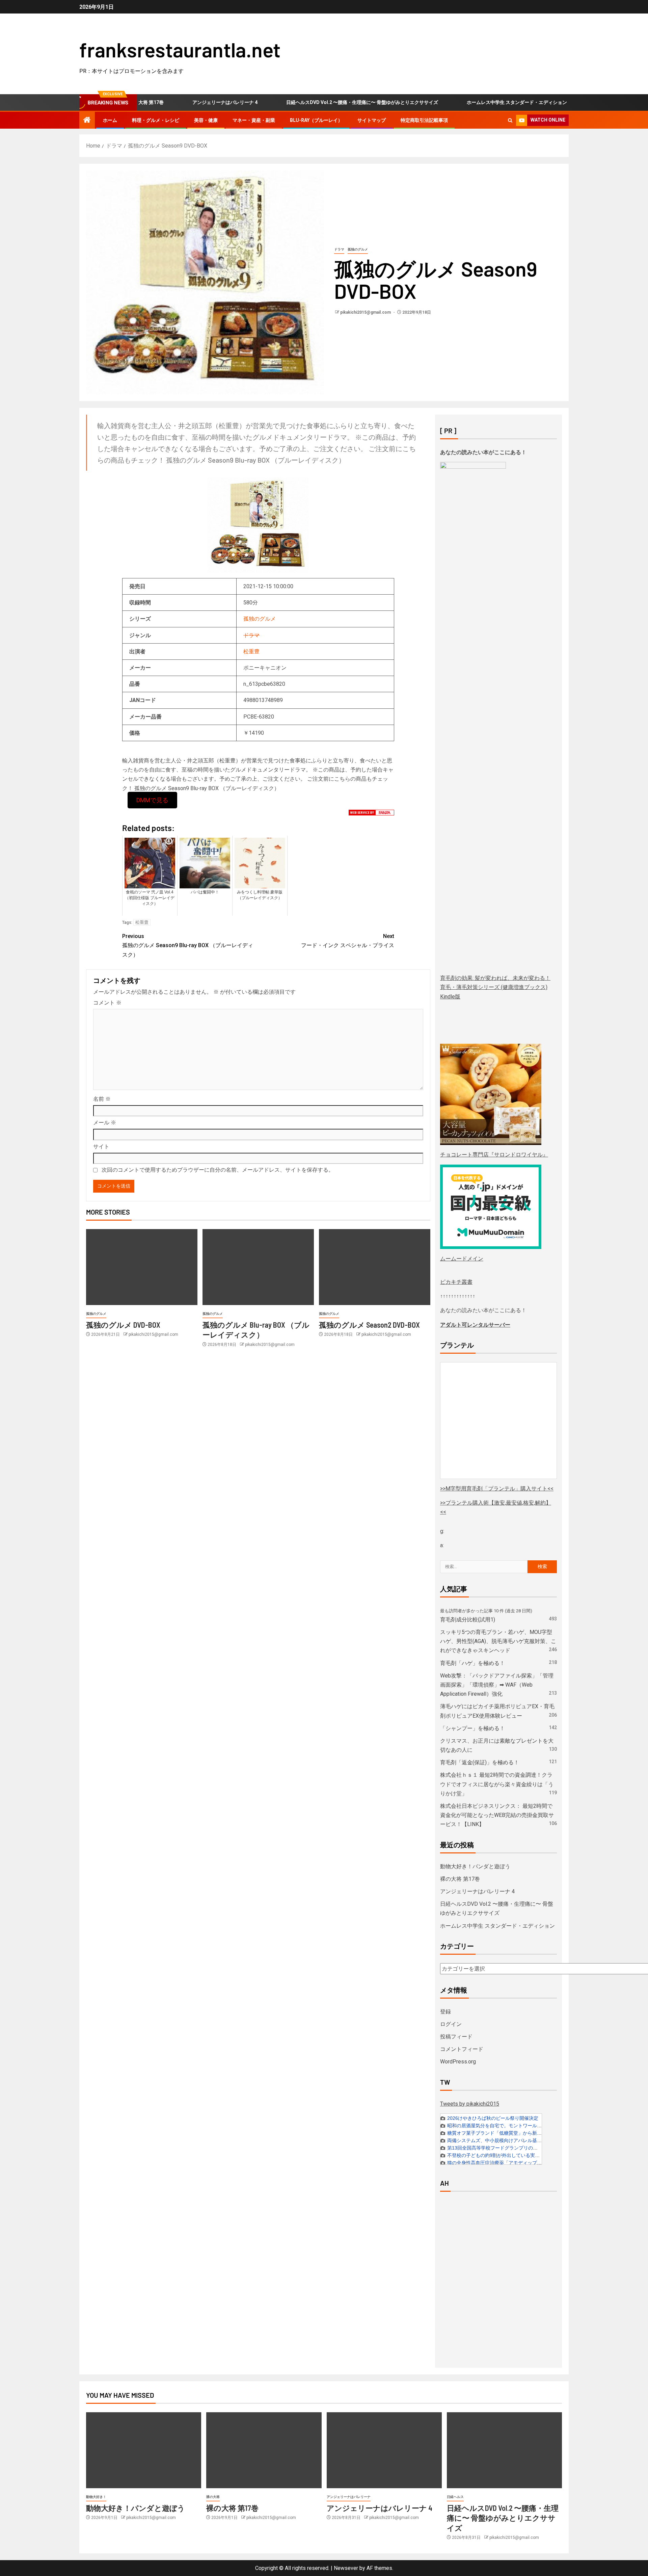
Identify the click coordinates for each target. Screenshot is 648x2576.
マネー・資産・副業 (254, 120)
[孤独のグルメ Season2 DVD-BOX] (375, 1267)
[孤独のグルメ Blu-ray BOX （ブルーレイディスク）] (258, 1267)
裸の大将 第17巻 (460, 1879)
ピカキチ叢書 (456, 1282)
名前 (102, 1099)
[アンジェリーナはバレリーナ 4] (384, 2450)
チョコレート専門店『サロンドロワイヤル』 (494, 1155)
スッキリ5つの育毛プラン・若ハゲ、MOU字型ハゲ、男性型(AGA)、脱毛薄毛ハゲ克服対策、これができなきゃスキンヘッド (498, 1641)
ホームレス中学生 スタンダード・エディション (476, 102)
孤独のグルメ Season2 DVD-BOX (369, 1325)
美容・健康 (206, 120)
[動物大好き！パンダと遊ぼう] (144, 2450)
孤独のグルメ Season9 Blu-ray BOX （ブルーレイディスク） (188, 945)
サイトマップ (372, 120)
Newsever (346, 2568)
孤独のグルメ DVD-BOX (123, 1325)
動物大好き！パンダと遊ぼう (475, 1866)
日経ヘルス (455, 2497)
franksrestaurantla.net (180, 49)
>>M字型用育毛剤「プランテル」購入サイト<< (497, 1489)
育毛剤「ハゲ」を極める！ (473, 1663)
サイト (101, 1147)
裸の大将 (213, 2497)
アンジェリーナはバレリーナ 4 (184, 102)
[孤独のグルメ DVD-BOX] (142, 1267)
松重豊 (251, 652)
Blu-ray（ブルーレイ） (316, 120)
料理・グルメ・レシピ (156, 120)
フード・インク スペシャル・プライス (348, 941)
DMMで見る (152, 800)
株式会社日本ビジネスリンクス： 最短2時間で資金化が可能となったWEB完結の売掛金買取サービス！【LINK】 (497, 1815)
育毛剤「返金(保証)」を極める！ (480, 1762)
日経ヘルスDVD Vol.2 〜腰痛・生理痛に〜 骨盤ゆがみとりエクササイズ (321, 102)
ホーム (110, 120)
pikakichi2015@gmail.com (366, 312)
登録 (446, 2012)
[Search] (510, 120)
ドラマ (339, 249)
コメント (107, 1003)
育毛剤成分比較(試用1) (468, 1620)
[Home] (87, 121)
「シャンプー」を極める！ (473, 1728)
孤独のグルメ (358, 249)
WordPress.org (458, 2062)
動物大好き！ (96, 2497)
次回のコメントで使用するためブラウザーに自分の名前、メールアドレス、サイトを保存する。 (218, 1170)
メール (105, 1123)
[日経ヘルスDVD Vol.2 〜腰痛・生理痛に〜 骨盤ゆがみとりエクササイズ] (504, 2450)
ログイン (451, 2024)
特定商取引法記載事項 (424, 120)
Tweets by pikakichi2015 (470, 2104)
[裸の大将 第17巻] (264, 2450)
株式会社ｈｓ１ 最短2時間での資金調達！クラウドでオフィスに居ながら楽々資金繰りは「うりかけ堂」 (497, 1784)
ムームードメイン (462, 1259)
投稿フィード (456, 2037)
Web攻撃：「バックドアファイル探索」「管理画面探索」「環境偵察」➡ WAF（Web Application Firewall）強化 (497, 1685)
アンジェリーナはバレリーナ (349, 2497)
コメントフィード (462, 2049)
